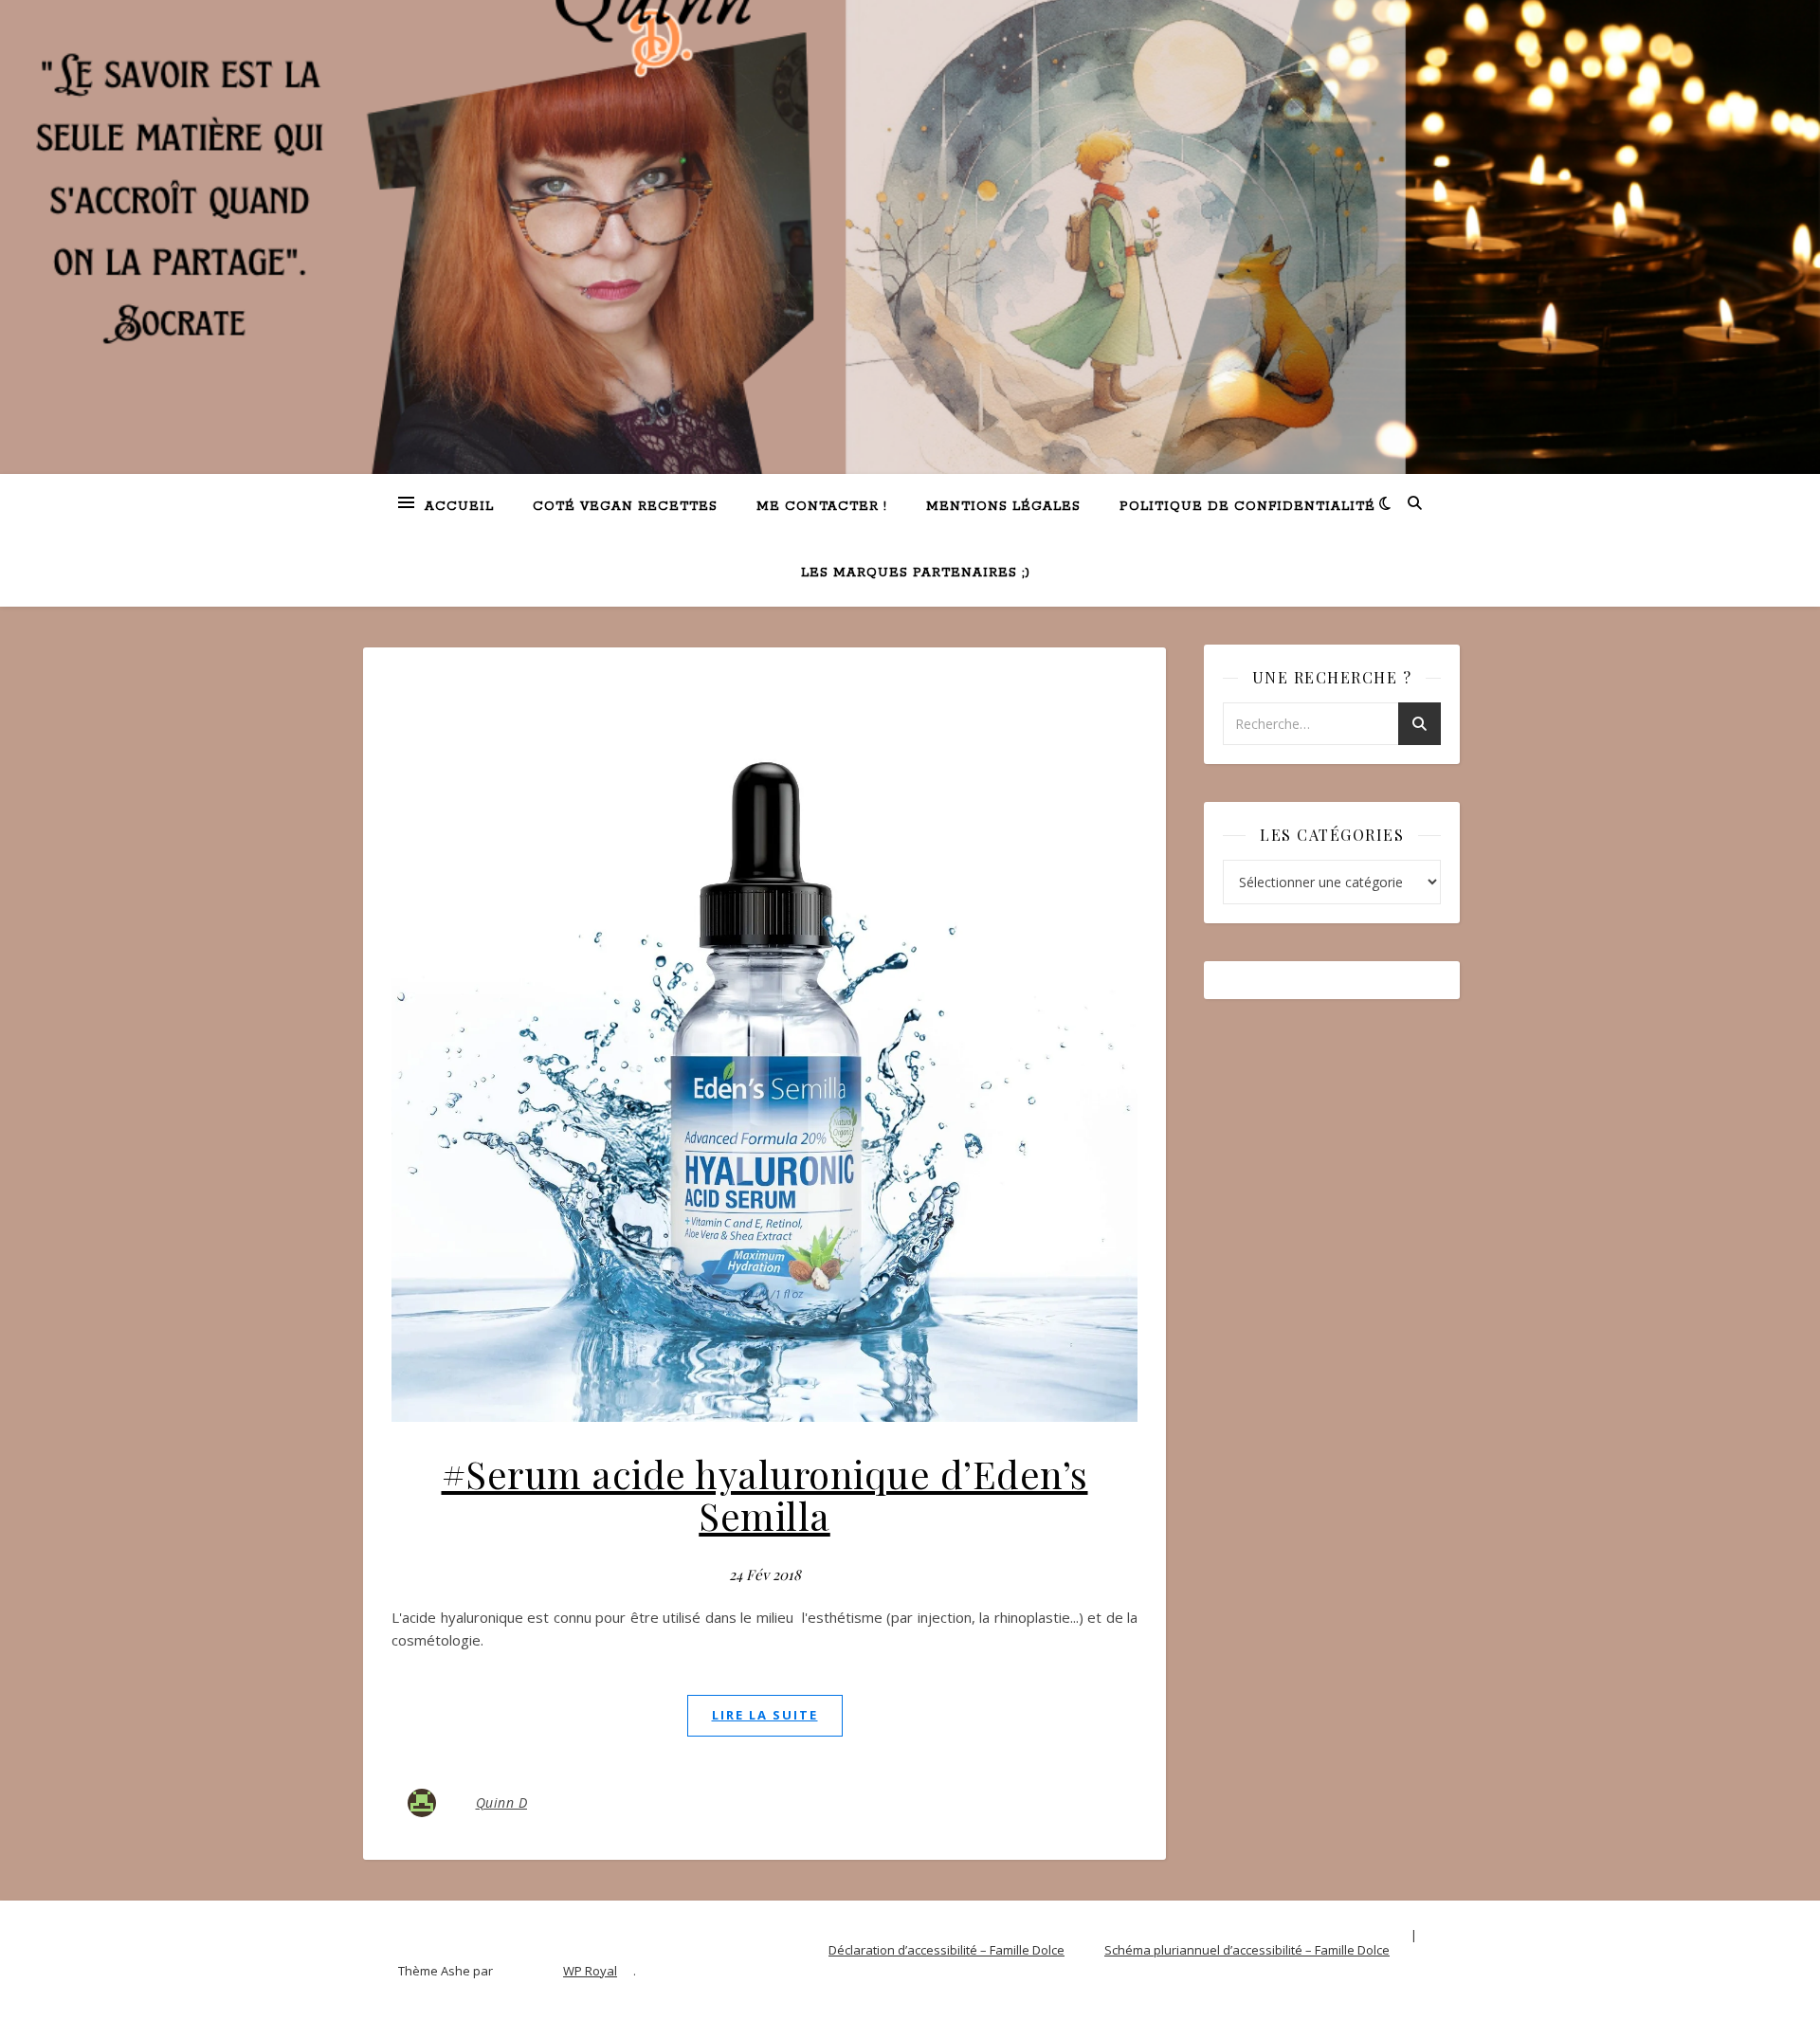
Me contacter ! (822, 507)
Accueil (459, 507)
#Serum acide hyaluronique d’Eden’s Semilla (765, 1494)
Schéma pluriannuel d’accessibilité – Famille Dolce (1247, 1950)
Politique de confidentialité (1247, 507)
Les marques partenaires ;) (916, 573)
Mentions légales (1003, 507)
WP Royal (590, 1971)
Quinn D (502, 1802)
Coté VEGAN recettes (625, 507)
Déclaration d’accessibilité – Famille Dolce (946, 1950)
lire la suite (765, 1715)
